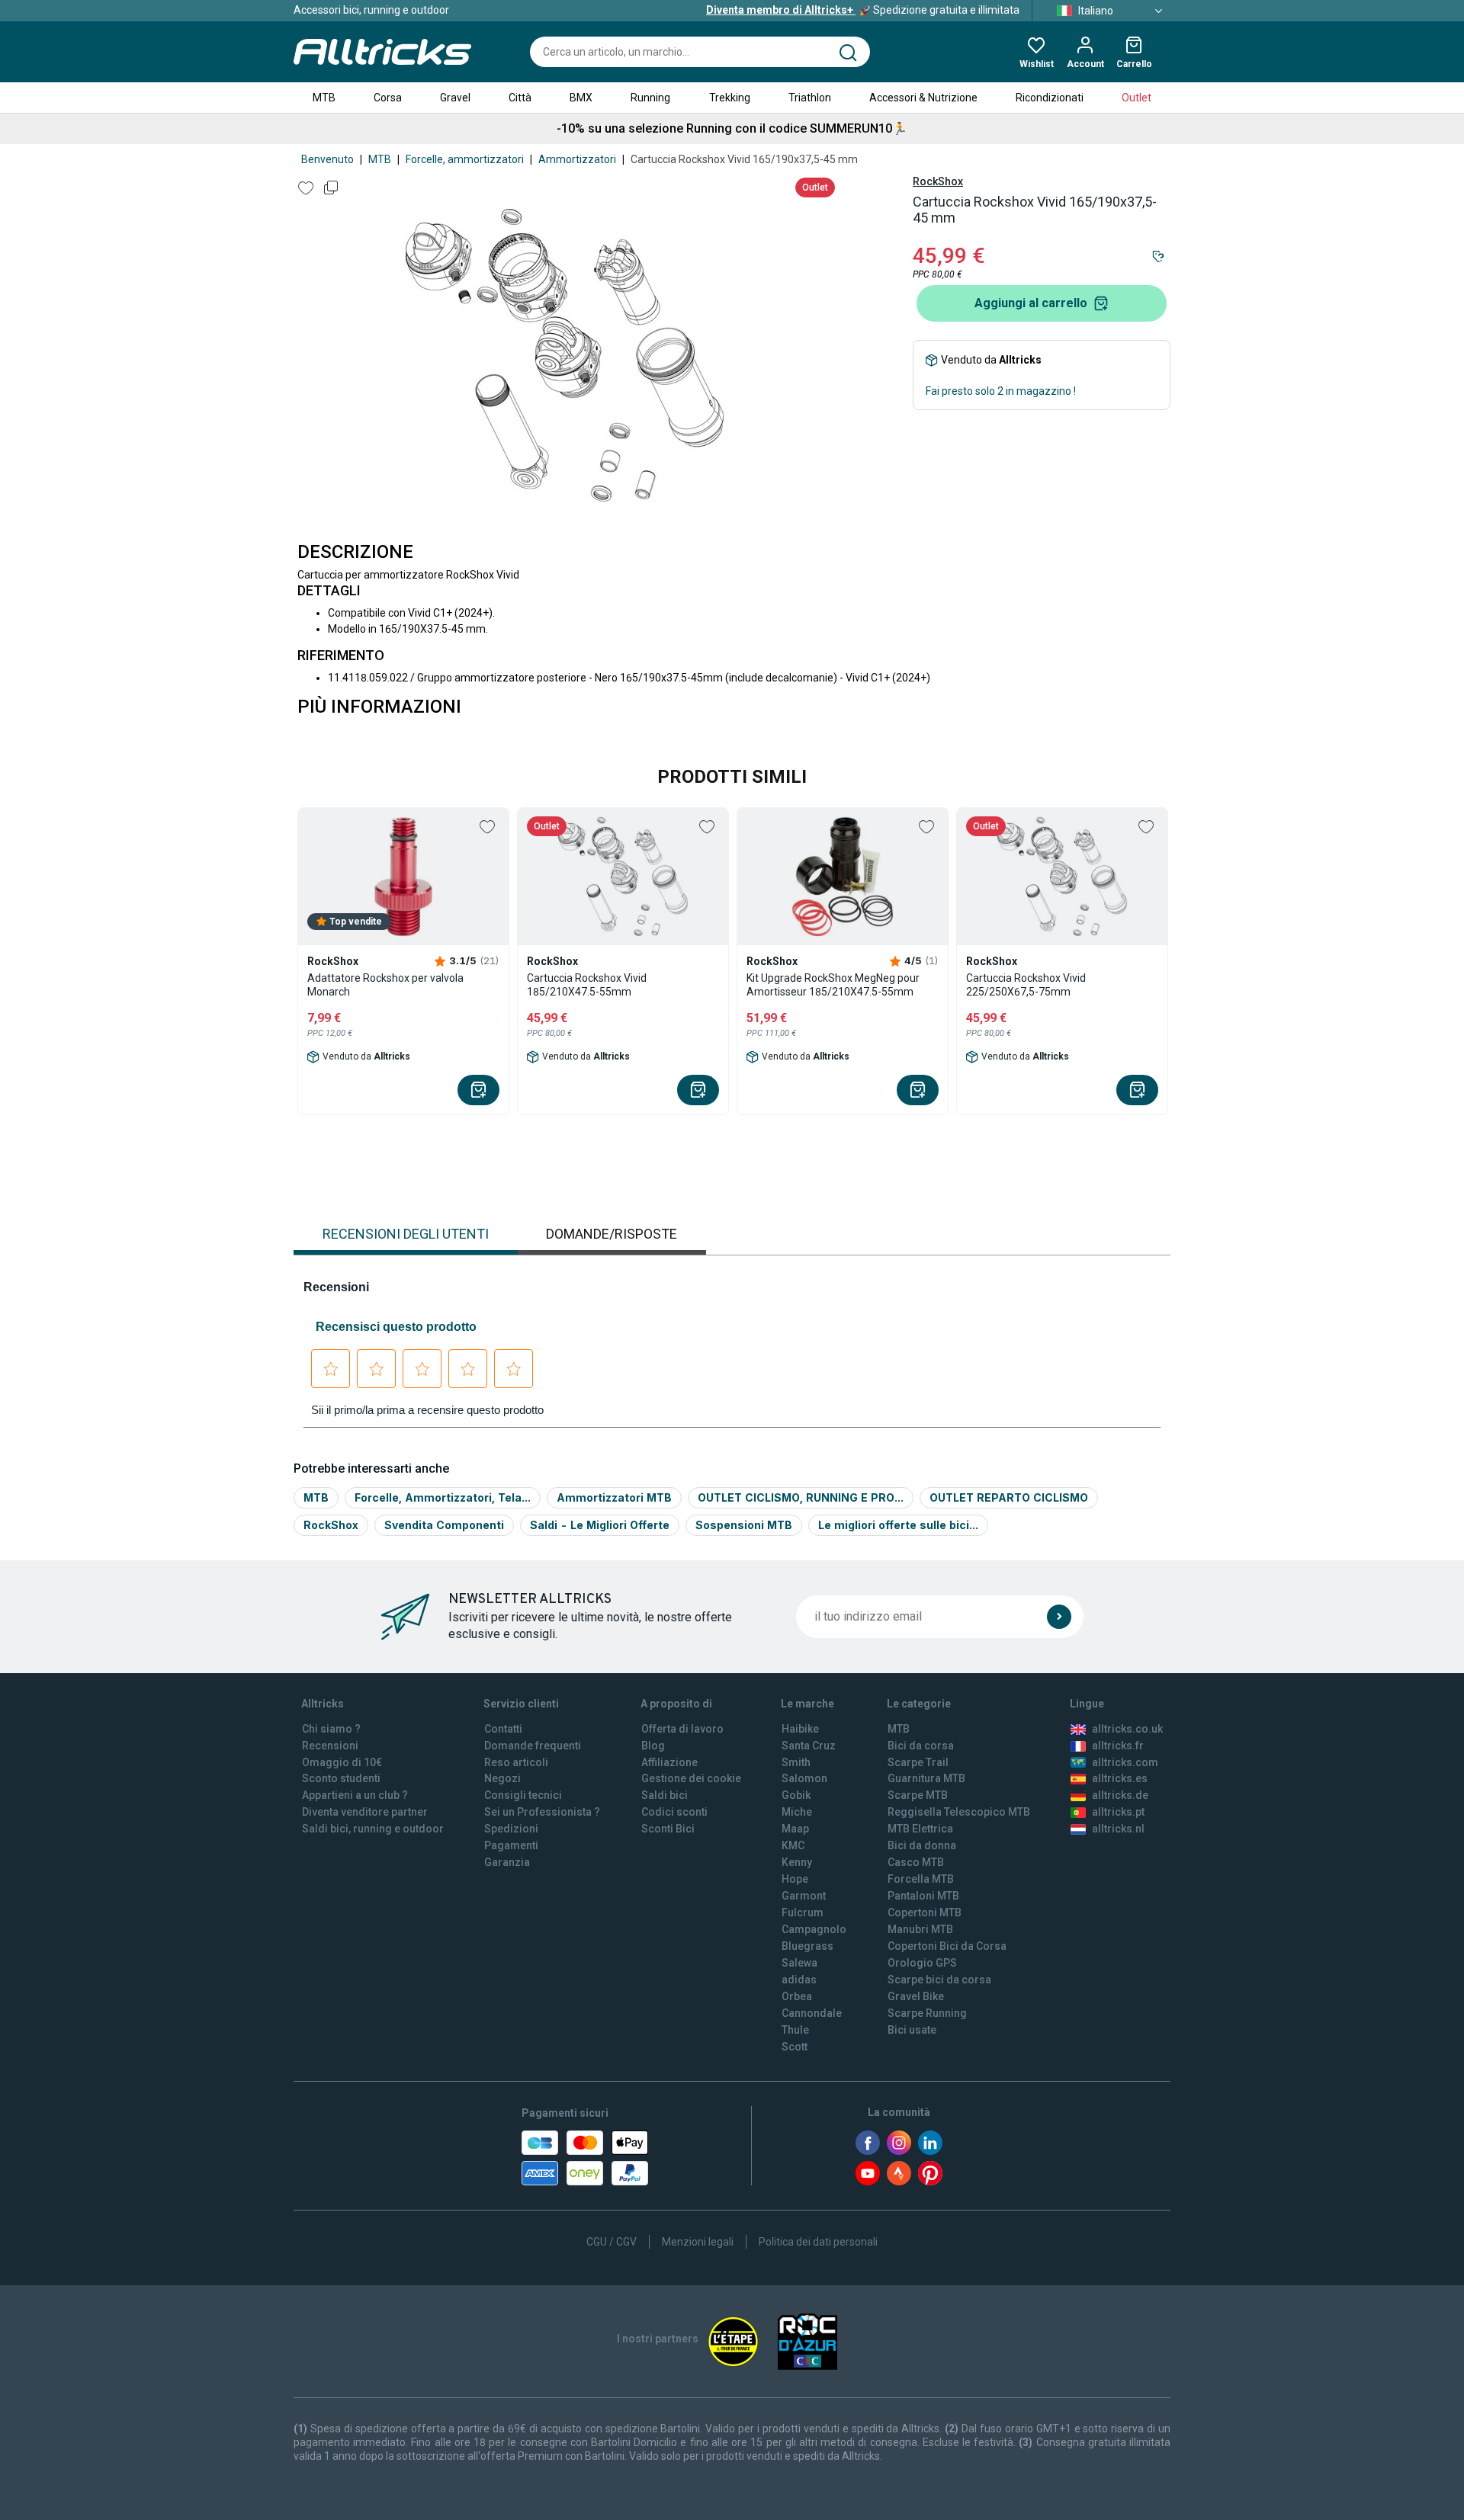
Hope (795, 1879)
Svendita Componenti (444, 1525)
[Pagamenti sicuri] (585, 2158)
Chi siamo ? (331, 1729)
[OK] (1059, 1617)
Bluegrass (807, 1946)
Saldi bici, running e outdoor (373, 1829)
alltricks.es (1120, 1778)
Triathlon (810, 98)
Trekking (730, 98)
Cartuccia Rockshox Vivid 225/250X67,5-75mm (1026, 985)
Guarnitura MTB (926, 1778)
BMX (581, 98)
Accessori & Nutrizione (923, 98)
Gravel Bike (916, 1996)
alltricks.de (1120, 1795)
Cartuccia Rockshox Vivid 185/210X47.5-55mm (587, 985)
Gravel (455, 98)
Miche (797, 1812)
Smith (796, 1762)
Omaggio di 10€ (342, 1762)
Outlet (1137, 98)
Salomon (804, 1778)
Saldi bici (665, 1795)
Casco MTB (916, 1862)
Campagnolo (814, 1929)
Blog (653, 1746)
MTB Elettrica (920, 1829)
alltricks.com (1125, 1762)
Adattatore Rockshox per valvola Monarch (385, 985)
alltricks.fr (1118, 1746)
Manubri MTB (920, 1929)
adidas (799, 1980)
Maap (795, 1829)
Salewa (799, 1963)
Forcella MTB (921, 1879)
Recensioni (330, 1746)
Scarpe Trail (918, 1762)
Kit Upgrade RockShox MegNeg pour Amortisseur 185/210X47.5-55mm (833, 985)
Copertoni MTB (925, 1912)
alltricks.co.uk (1127, 1729)
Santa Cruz (809, 1746)
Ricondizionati (1050, 98)
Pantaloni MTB (923, 1896)
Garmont (804, 1896)
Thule (795, 2030)
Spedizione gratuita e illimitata (863, 10)
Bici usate (912, 2030)
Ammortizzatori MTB (614, 1497)
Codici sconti (674, 1812)
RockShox (938, 181)
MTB (324, 98)
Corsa (388, 98)
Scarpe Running (927, 2013)
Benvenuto (327, 159)
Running (650, 98)
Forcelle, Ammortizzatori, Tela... (443, 1497)
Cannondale (812, 2013)
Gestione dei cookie (691, 1778)
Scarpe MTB (918, 1795)
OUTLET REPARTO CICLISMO (1009, 1497)
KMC (793, 1845)
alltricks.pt (1118, 1812)
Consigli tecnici (523, 1795)
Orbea (797, 1996)
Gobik (796, 1795)
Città (520, 98)
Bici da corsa (921, 1746)
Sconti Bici (668, 1829)
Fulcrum (803, 1912)
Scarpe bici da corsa (939, 1980)
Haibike (800, 1729)
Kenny (797, 1862)
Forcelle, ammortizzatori (465, 159)
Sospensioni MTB (744, 1525)
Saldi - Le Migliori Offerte (600, 1525)
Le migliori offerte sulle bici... (898, 1525)
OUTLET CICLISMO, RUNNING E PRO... (801, 1497)
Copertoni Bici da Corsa (947, 1946)
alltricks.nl (1118, 1829)
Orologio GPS (922, 1963)
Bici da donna (922, 1845)
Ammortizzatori (577, 159)
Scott (795, 2047)
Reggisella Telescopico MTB (959, 1812)
